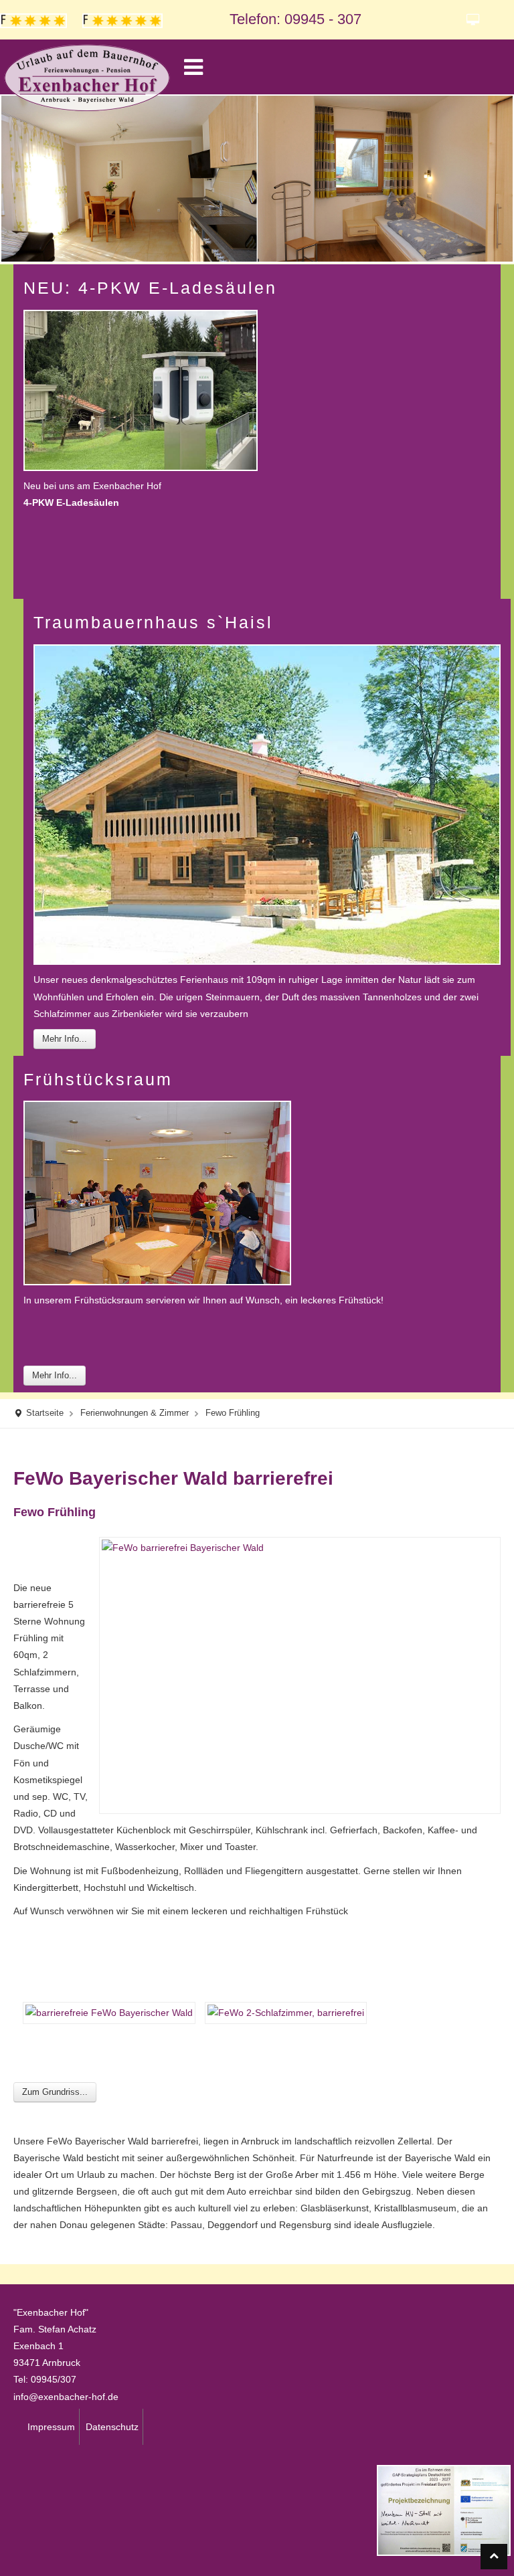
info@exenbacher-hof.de (66, 2397)
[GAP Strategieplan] (444, 2509)
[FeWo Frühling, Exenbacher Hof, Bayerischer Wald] (104, 2012)
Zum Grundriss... (55, 2092)
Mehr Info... (65, 1039)
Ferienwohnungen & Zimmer (135, 1413)
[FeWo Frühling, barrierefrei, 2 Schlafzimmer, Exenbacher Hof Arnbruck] (281, 2012)
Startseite (45, 1413)
